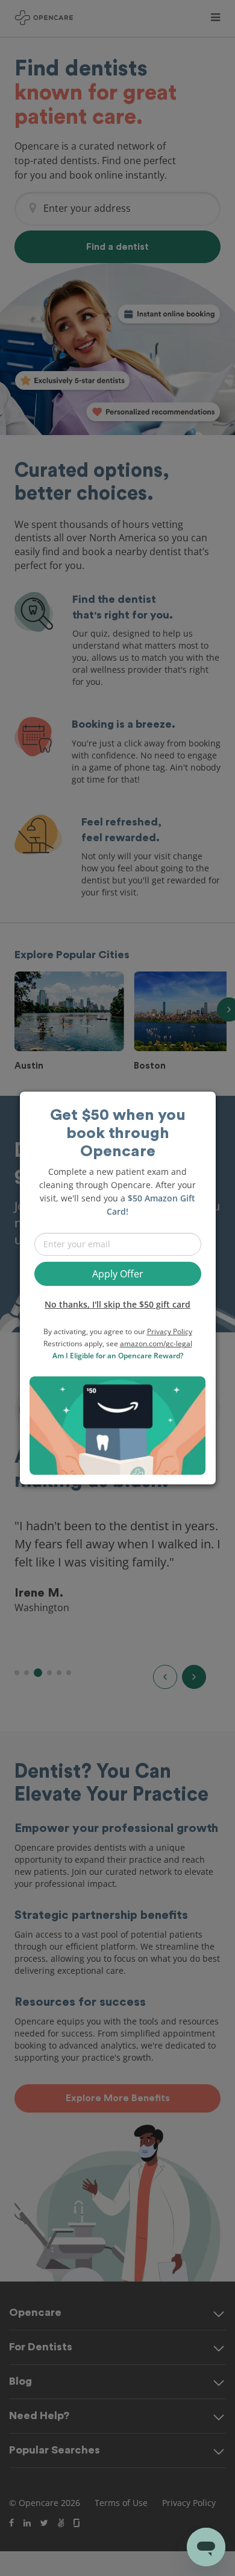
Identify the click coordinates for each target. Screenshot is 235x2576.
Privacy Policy (170, 1331)
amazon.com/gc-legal (156, 1344)
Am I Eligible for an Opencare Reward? (118, 1356)
